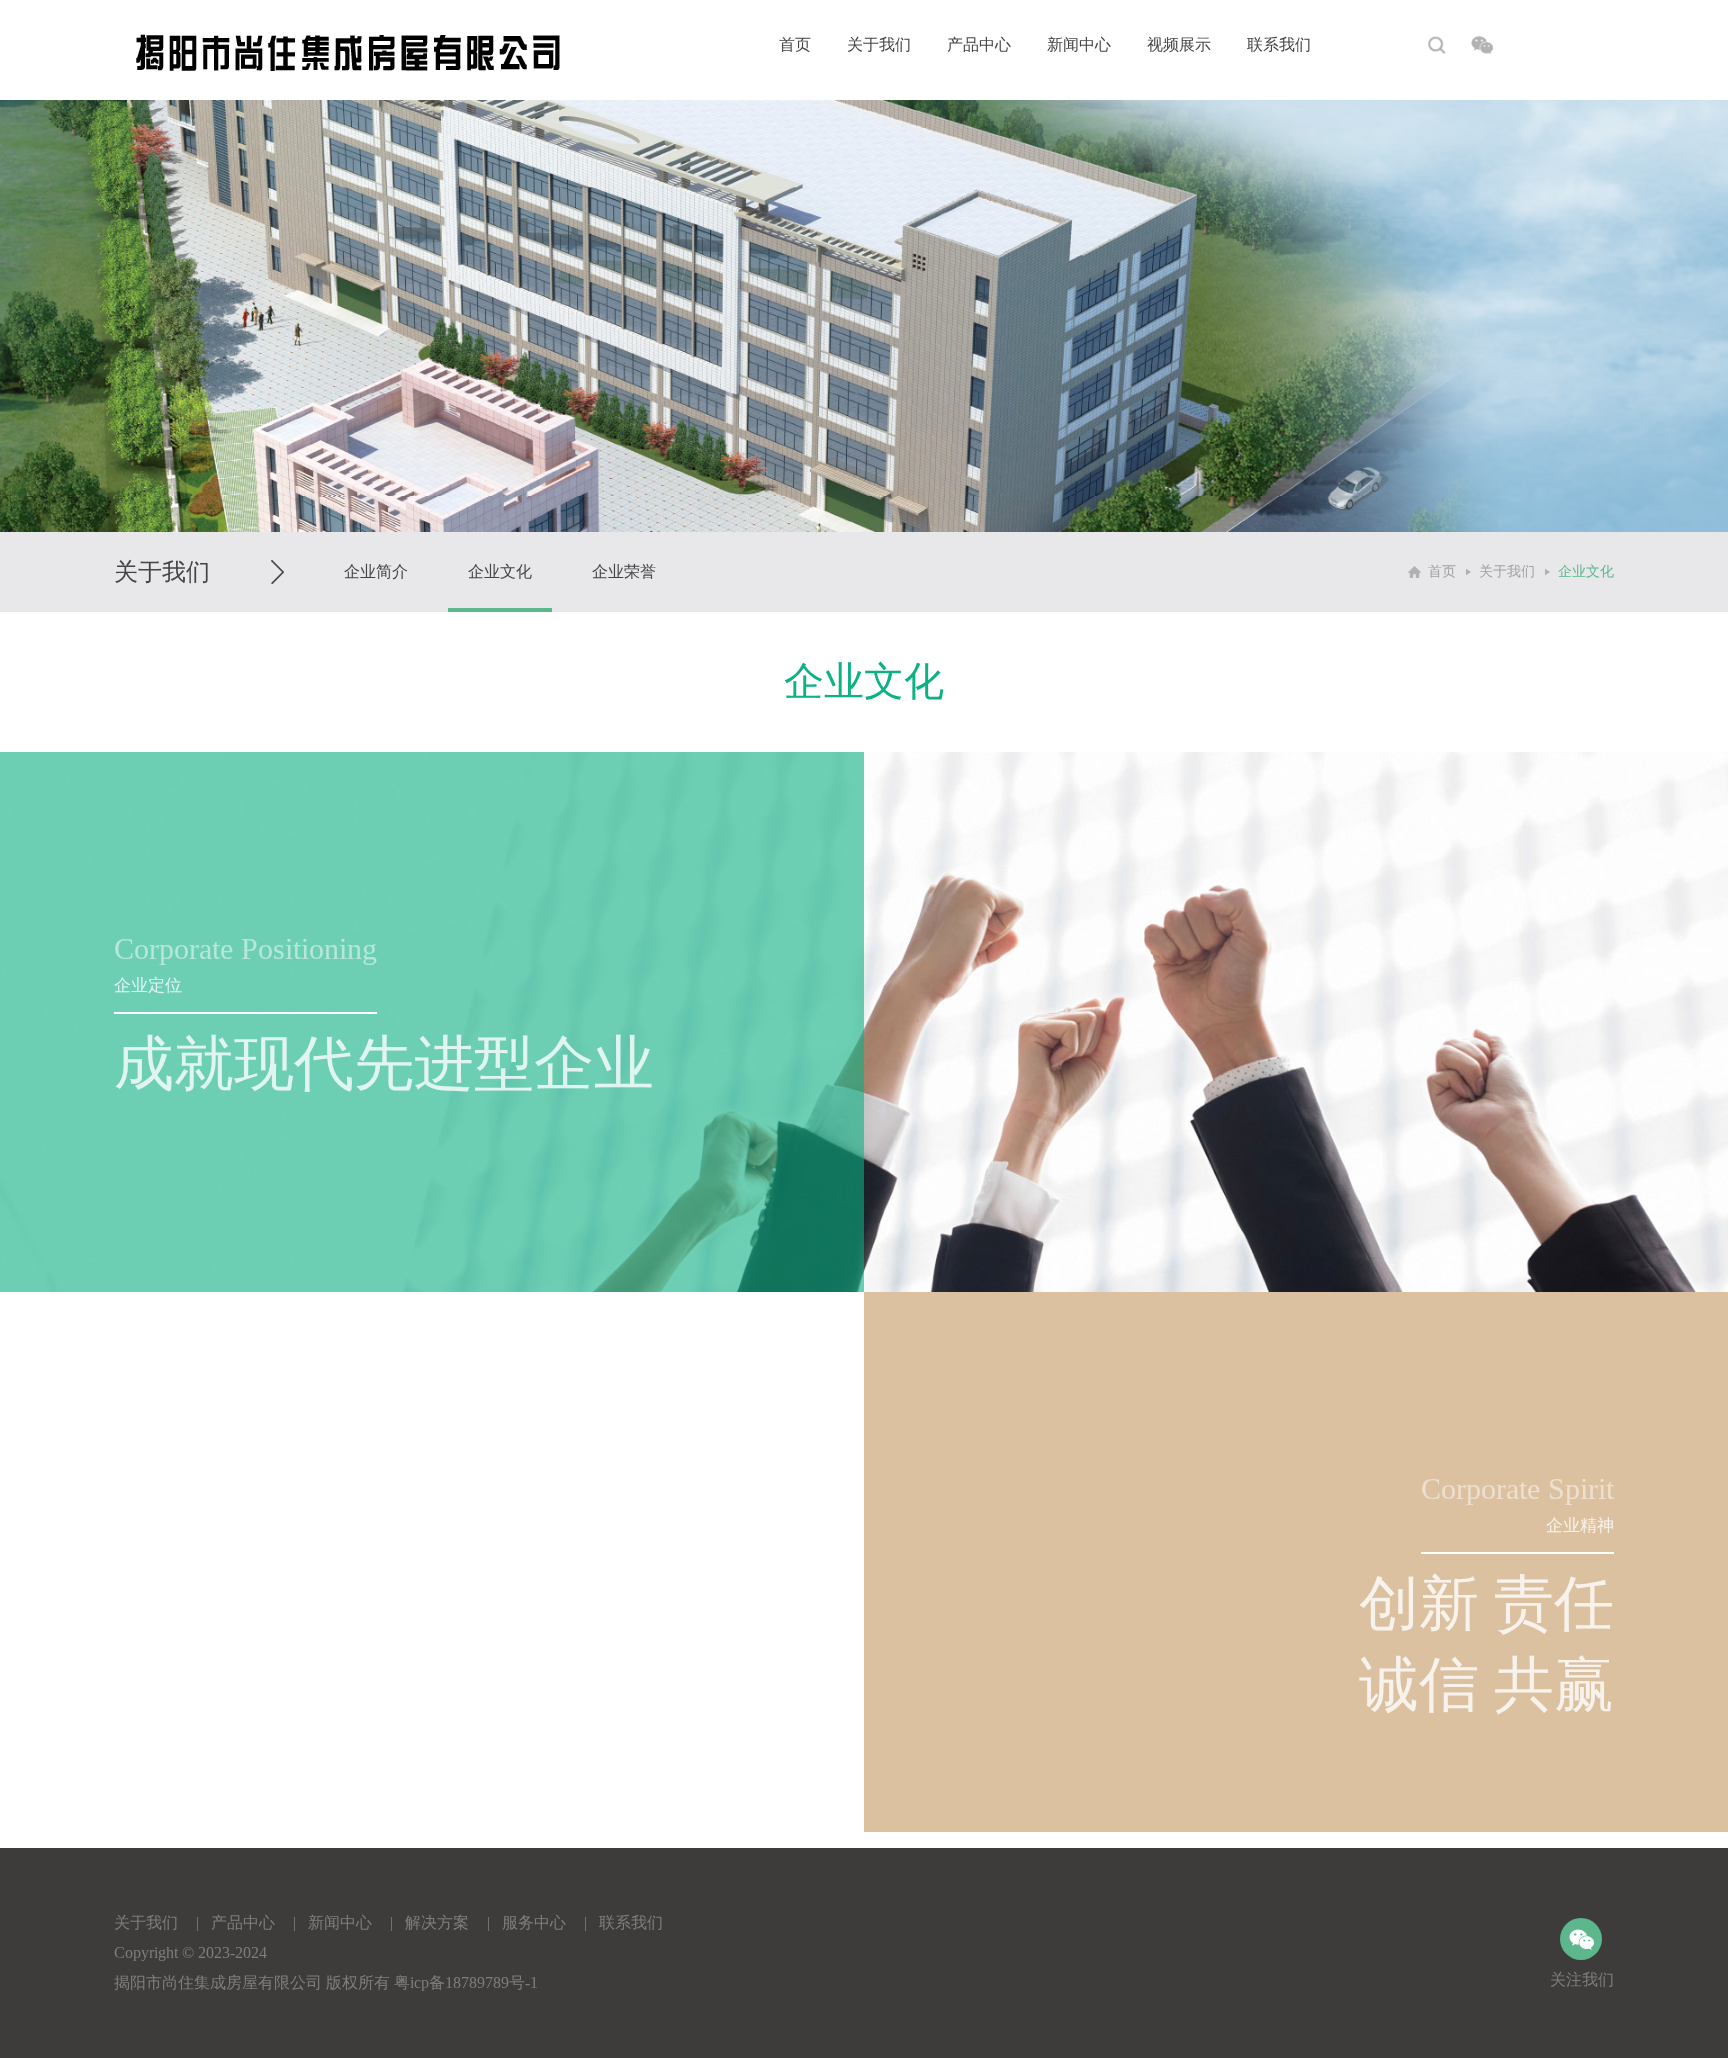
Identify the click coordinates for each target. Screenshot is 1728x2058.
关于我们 (879, 44)
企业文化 (500, 571)
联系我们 (1279, 44)
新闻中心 (1079, 44)
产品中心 (979, 44)
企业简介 (376, 571)
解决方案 (437, 1922)
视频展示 (1179, 44)
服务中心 (534, 1922)
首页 (795, 44)
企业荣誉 (624, 571)
